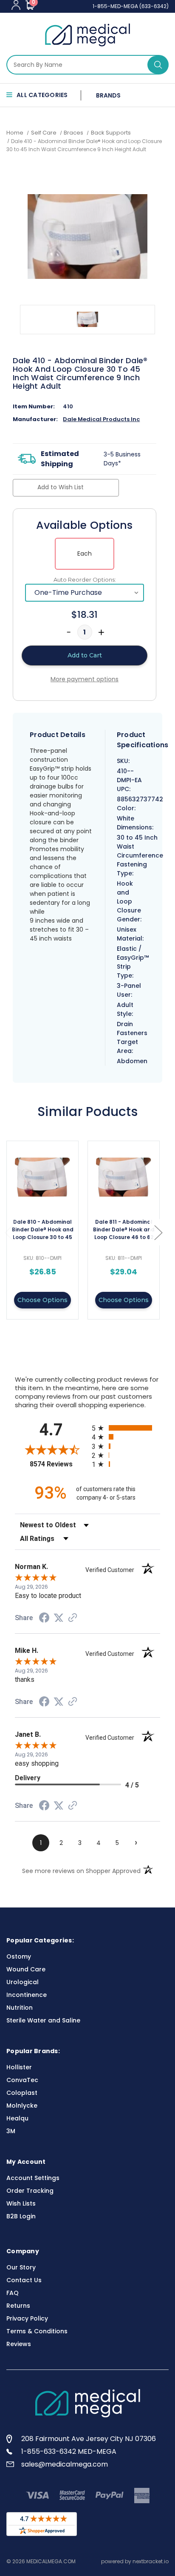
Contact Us (24, 2280)
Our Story (21, 2267)
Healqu (17, 2118)
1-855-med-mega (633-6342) (131, 6)
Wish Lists (21, 2203)
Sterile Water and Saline (43, 2020)
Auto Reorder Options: (85, 579)
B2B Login (21, 2216)
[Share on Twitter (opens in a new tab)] (59, 1618)
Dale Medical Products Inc (101, 419)
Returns (18, 2306)
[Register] (16, 5)
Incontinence (27, 1995)
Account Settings (33, 2178)
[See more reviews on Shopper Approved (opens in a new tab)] (73, 1618)
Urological (23, 1982)
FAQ (13, 2293)
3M (11, 2131)
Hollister (19, 2067)
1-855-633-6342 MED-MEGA (69, 2451)
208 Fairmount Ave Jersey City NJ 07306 (89, 2439)
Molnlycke (22, 2106)
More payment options (85, 679)
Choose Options (42, 1300)
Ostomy (19, 1956)
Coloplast (22, 2093)
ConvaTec (22, 2080)
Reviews (19, 2344)
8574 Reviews (59, 1464)
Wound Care (26, 1969)
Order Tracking (30, 2191)
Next (158, 1232)
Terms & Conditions (37, 2331)
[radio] (126, 1428)
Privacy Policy (27, 2318)
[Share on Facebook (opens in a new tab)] (44, 1619)
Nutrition (20, 2008)
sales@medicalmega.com (65, 2464)
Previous (8, 1232)
